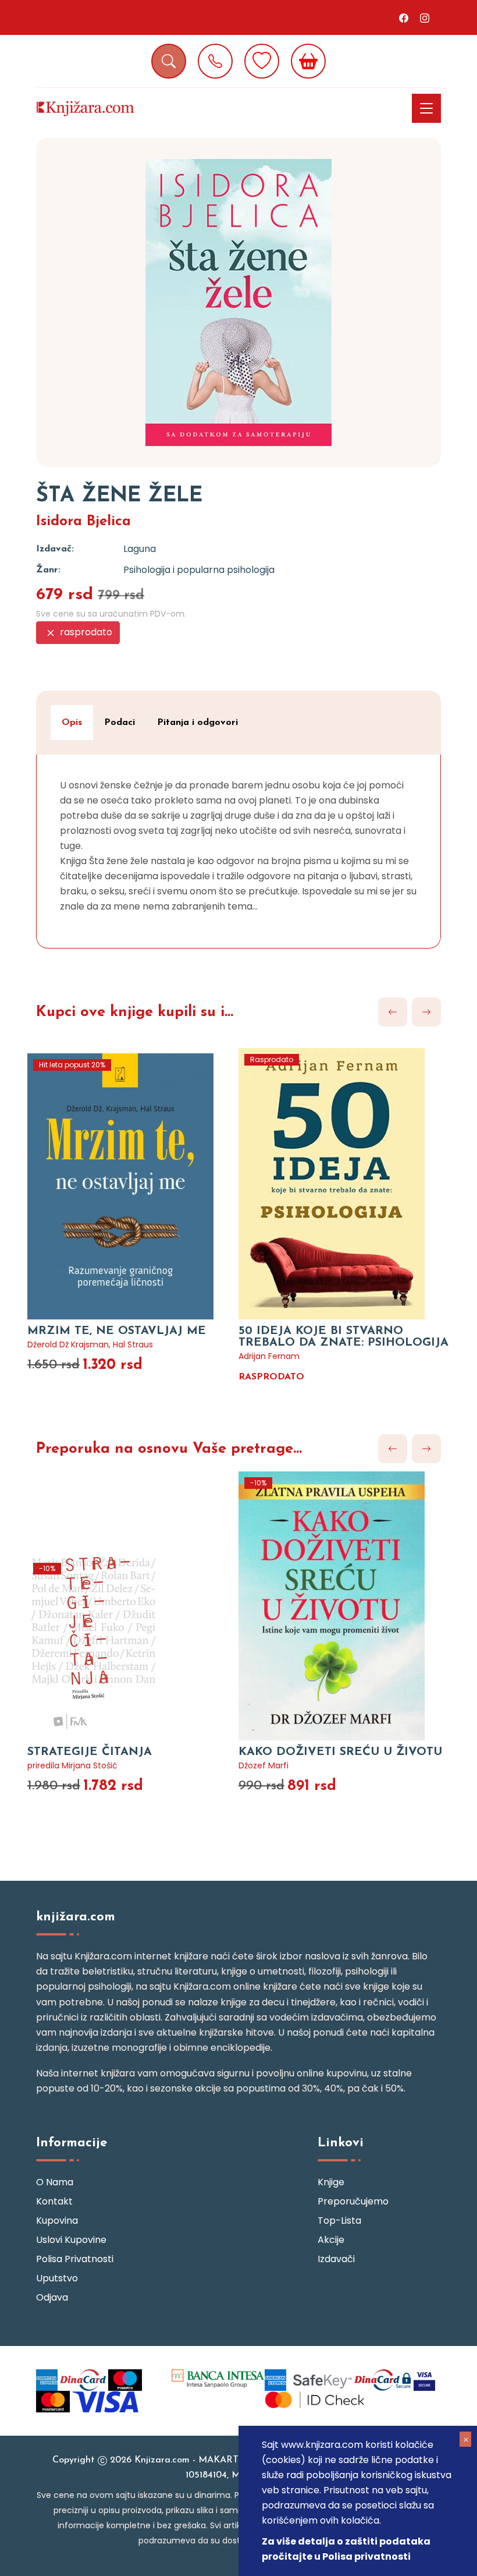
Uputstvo (57, 2278)
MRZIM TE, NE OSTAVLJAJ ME (117, 1331)
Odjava (52, 2297)
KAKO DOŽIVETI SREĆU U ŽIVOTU (340, 1752)
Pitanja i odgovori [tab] (197, 723)
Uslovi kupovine (71, 2240)
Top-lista (339, 2221)
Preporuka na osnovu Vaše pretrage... (169, 1449)
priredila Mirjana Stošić (72, 1765)
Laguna (140, 549)
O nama (55, 2182)
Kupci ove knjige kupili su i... (135, 1012)
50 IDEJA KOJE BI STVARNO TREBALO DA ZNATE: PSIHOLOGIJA (343, 1337)
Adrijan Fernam (269, 1356)
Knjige (331, 2182)
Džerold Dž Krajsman (68, 1344)
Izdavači (336, 2259)
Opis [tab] (72, 723)
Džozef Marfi (264, 1765)
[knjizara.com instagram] (425, 17)
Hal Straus (133, 1344)
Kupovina (57, 2221)
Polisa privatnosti (75, 2259)
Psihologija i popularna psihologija (199, 570)
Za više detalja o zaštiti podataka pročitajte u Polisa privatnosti (346, 2549)
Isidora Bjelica (83, 522)
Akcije (331, 2240)
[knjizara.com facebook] (404, 17)
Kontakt (54, 2201)
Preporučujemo (353, 2201)
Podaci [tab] (120, 723)
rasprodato (85, 632)
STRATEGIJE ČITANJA (90, 1752)
